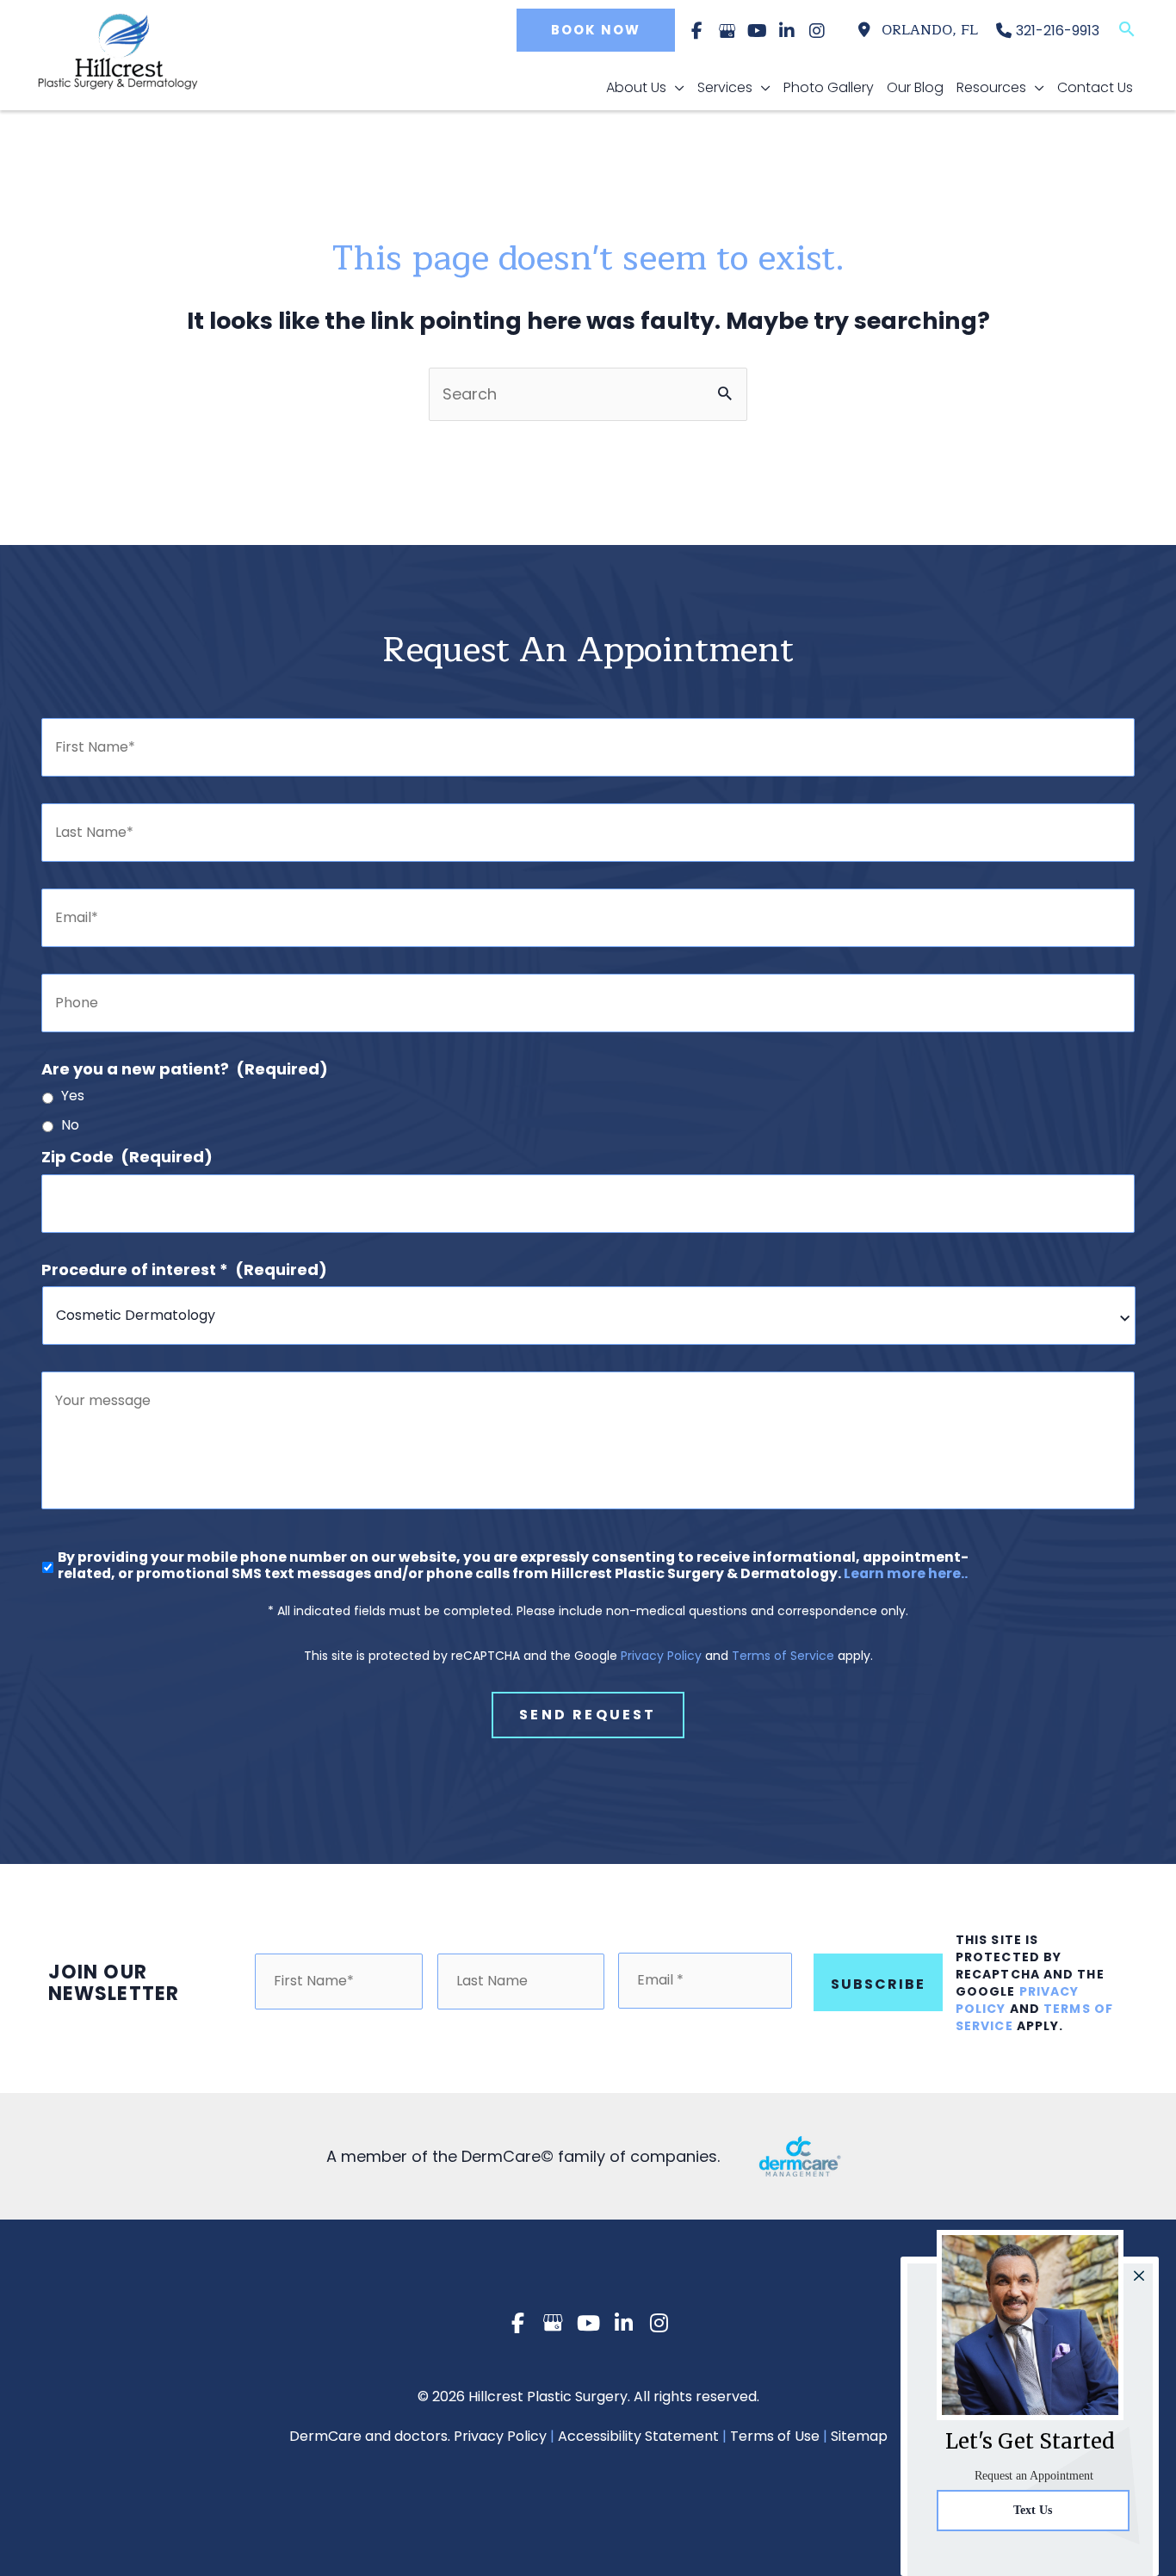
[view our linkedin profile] (787, 31)
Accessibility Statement (638, 2436)
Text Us (1033, 2510)
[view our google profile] (727, 31)
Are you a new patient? (185, 1069)
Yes (73, 1096)
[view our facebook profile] (696, 31)
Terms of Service (783, 1656)
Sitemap (859, 2436)
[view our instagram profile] (817, 31)
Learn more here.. (906, 1573)
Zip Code (127, 1157)
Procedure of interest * (184, 1269)
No (70, 1126)
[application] (675, 88)
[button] (591, 30)
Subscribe (878, 1984)
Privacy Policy (661, 1656)
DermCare (325, 2436)
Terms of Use (775, 2436)
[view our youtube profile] (757, 31)
